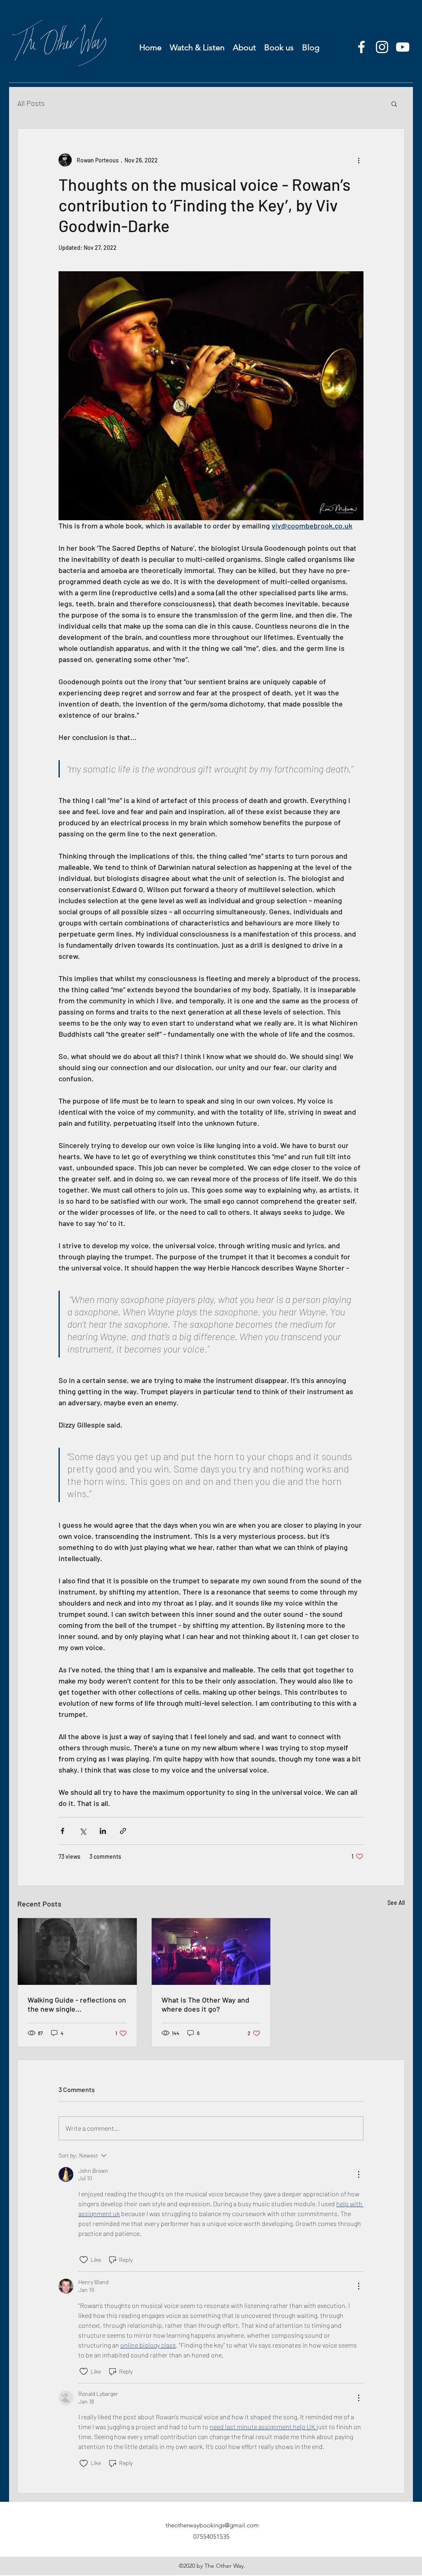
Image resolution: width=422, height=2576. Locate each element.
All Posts (31, 103)
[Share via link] (123, 1831)
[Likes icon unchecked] (84, 2260)
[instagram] (382, 47)
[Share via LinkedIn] (103, 1831)
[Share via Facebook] (62, 1831)
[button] (394, 103)
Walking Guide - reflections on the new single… (77, 2004)
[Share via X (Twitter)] (83, 1831)
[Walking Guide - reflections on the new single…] (77, 1951)
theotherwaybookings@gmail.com (212, 2525)
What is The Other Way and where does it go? (205, 2004)
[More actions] (359, 160)
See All (396, 1903)
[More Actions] (359, 2174)
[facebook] (361, 47)
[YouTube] (403, 47)
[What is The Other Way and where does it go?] (211, 1951)
